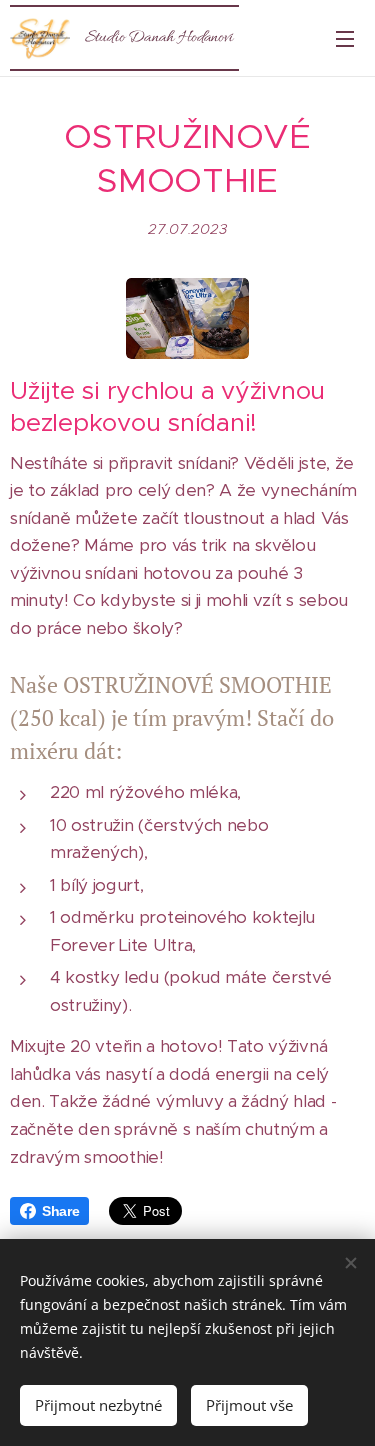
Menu (345, 38)
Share (60, 1211)
